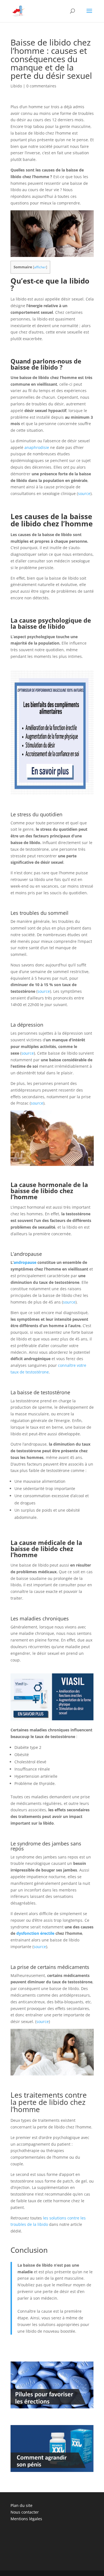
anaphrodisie (37, 447)
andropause (25, 1262)
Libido (16, 86)
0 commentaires (41, 86)
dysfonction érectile (35, 1933)
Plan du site (21, 2505)
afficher (40, 267)
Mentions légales (26, 2519)
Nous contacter (25, 2512)
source (84, 493)
